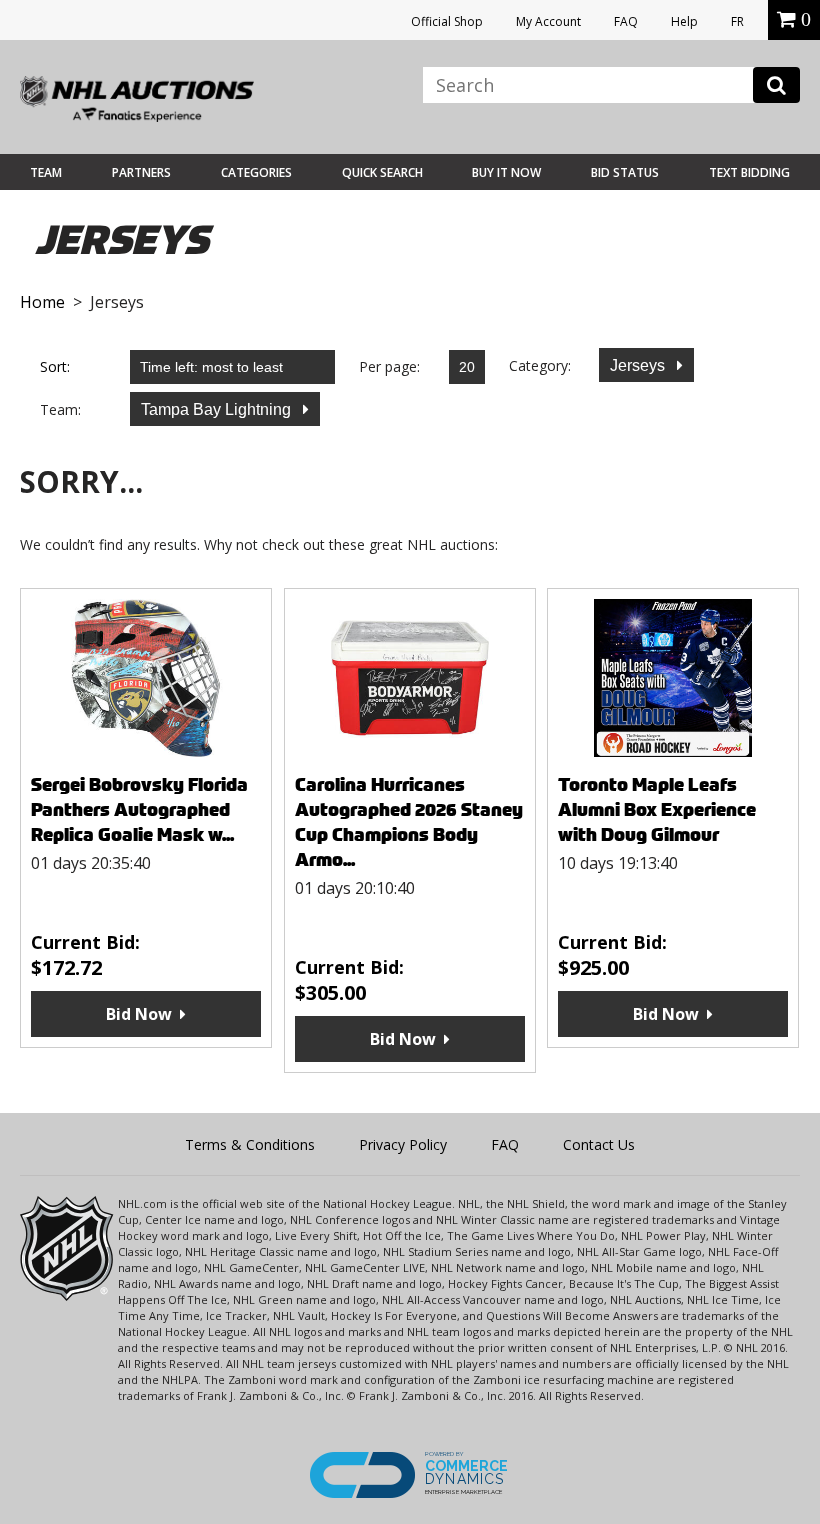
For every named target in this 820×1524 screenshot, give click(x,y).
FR (737, 21)
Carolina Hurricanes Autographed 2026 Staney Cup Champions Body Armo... (409, 822)
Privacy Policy (403, 1144)
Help (684, 21)
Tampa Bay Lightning (218, 409)
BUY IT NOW (506, 172)
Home (42, 302)
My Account (548, 21)
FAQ (626, 21)
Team (46, 172)
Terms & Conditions (250, 1144)
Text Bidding (749, 172)
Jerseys (639, 365)
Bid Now (139, 1014)
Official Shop (447, 21)
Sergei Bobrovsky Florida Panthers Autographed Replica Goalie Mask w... (139, 809)
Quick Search (382, 172)
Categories (256, 172)
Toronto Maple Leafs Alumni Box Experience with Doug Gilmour (657, 809)
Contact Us (599, 1144)
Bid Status (625, 172)
